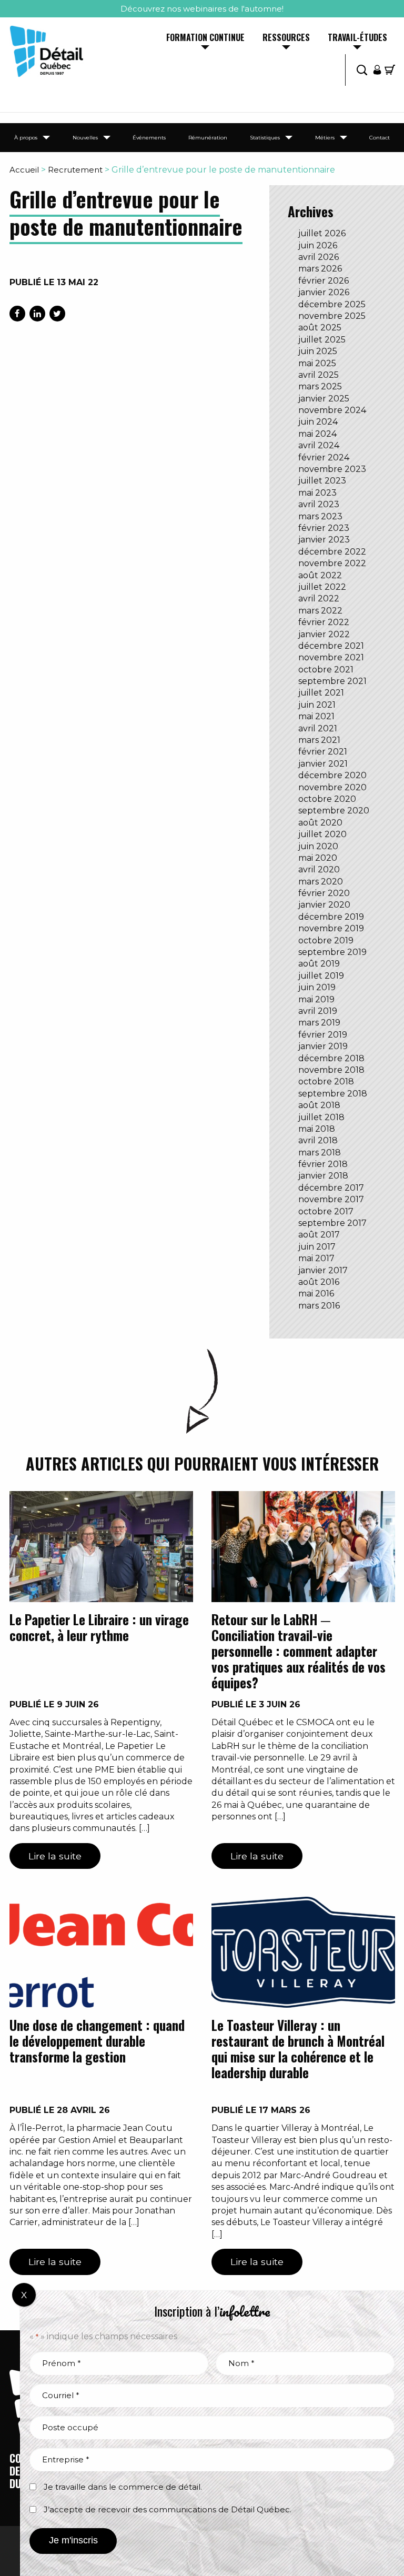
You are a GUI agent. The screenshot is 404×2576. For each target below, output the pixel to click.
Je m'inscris (73, 2540)
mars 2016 (319, 1306)
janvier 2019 (323, 1046)
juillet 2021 (321, 693)
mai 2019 (316, 999)
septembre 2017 (332, 1223)
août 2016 (319, 1282)
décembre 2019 (331, 917)
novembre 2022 (332, 563)
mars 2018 (320, 1153)
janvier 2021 (323, 764)
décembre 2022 (332, 552)
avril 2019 (318, 1011)
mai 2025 (317, 363)
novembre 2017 (331, 1199)
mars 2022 (320, 611)
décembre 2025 (332, 304)
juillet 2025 (322, 340)
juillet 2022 (322, 587)
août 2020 (320, 823)
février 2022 (324, 622)
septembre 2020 (334, 811)
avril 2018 (318, 1140)
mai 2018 (317, 1129)
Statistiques (265, 138)
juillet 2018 (321, 1117)
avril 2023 (319, 504)
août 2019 (319, 964)
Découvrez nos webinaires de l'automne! (202, 9)
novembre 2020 (332, 787)
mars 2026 (320, 269)
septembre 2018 (333, 1094)
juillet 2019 (321, 976)
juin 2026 (318, 245)
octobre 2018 (326, 1081)
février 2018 (323, 1164)
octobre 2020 (327, 799)
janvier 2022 (324, 634)
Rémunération (208, 138)
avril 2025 (319, 375)
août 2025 (320, 328)
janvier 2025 (324, 399)
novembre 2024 (332, 410)
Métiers (325, 138)
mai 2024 (317, 434)
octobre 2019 (326, 940)
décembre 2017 (331, 1188)
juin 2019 (317, 987)
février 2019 (323, 1035)
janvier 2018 (323, 1176)
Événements (149, 138)
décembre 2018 (331, 1058)
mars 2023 (320, 516)
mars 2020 (321, 882)
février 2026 (324, 281)
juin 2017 (317, 1247)
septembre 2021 (332, 681)
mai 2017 (316, 1258)
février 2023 (324, 528)
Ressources (286, 38)
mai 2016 (316, 1294)
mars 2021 (319, 740)
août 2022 (320, 575)
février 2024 (324, 457)
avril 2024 (319, 445)
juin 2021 (317, 705)
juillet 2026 (322, 233)
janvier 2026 (324, 292)
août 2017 (319, 1235)
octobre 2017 (326, 1211)
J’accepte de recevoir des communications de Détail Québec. (168, 2509)
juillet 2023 (322, 481)
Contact (380, 138)
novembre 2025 (332, 316)
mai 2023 (317, 493)
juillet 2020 (322, 834)
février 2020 (324, 893)
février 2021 (323, 752)
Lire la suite (55, 1856)
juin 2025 (318, 351)
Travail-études (357, 38)
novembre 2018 (331, 1070)
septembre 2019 (332, 952)
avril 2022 (319, 598)
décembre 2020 (332, 775)
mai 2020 (318, 858)
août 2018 (319, 1105)
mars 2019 (319, 1023)
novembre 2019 (331, 928)
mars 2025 (320, 386)
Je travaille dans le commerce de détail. (123, 2487)
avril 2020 (319, 869)
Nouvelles (85, 138)
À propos (26, 138)
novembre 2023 (332, 469)
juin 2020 (318, 846)
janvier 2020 (324, 905)
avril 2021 (318, 728)
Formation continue (205, 38)
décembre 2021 (331, 646)
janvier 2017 (323, 1270)
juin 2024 (318, 422)
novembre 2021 (331, 657)
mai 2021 (316, 716)
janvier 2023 (324, 540)
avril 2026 (319, 257)
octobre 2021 (326, 670)
